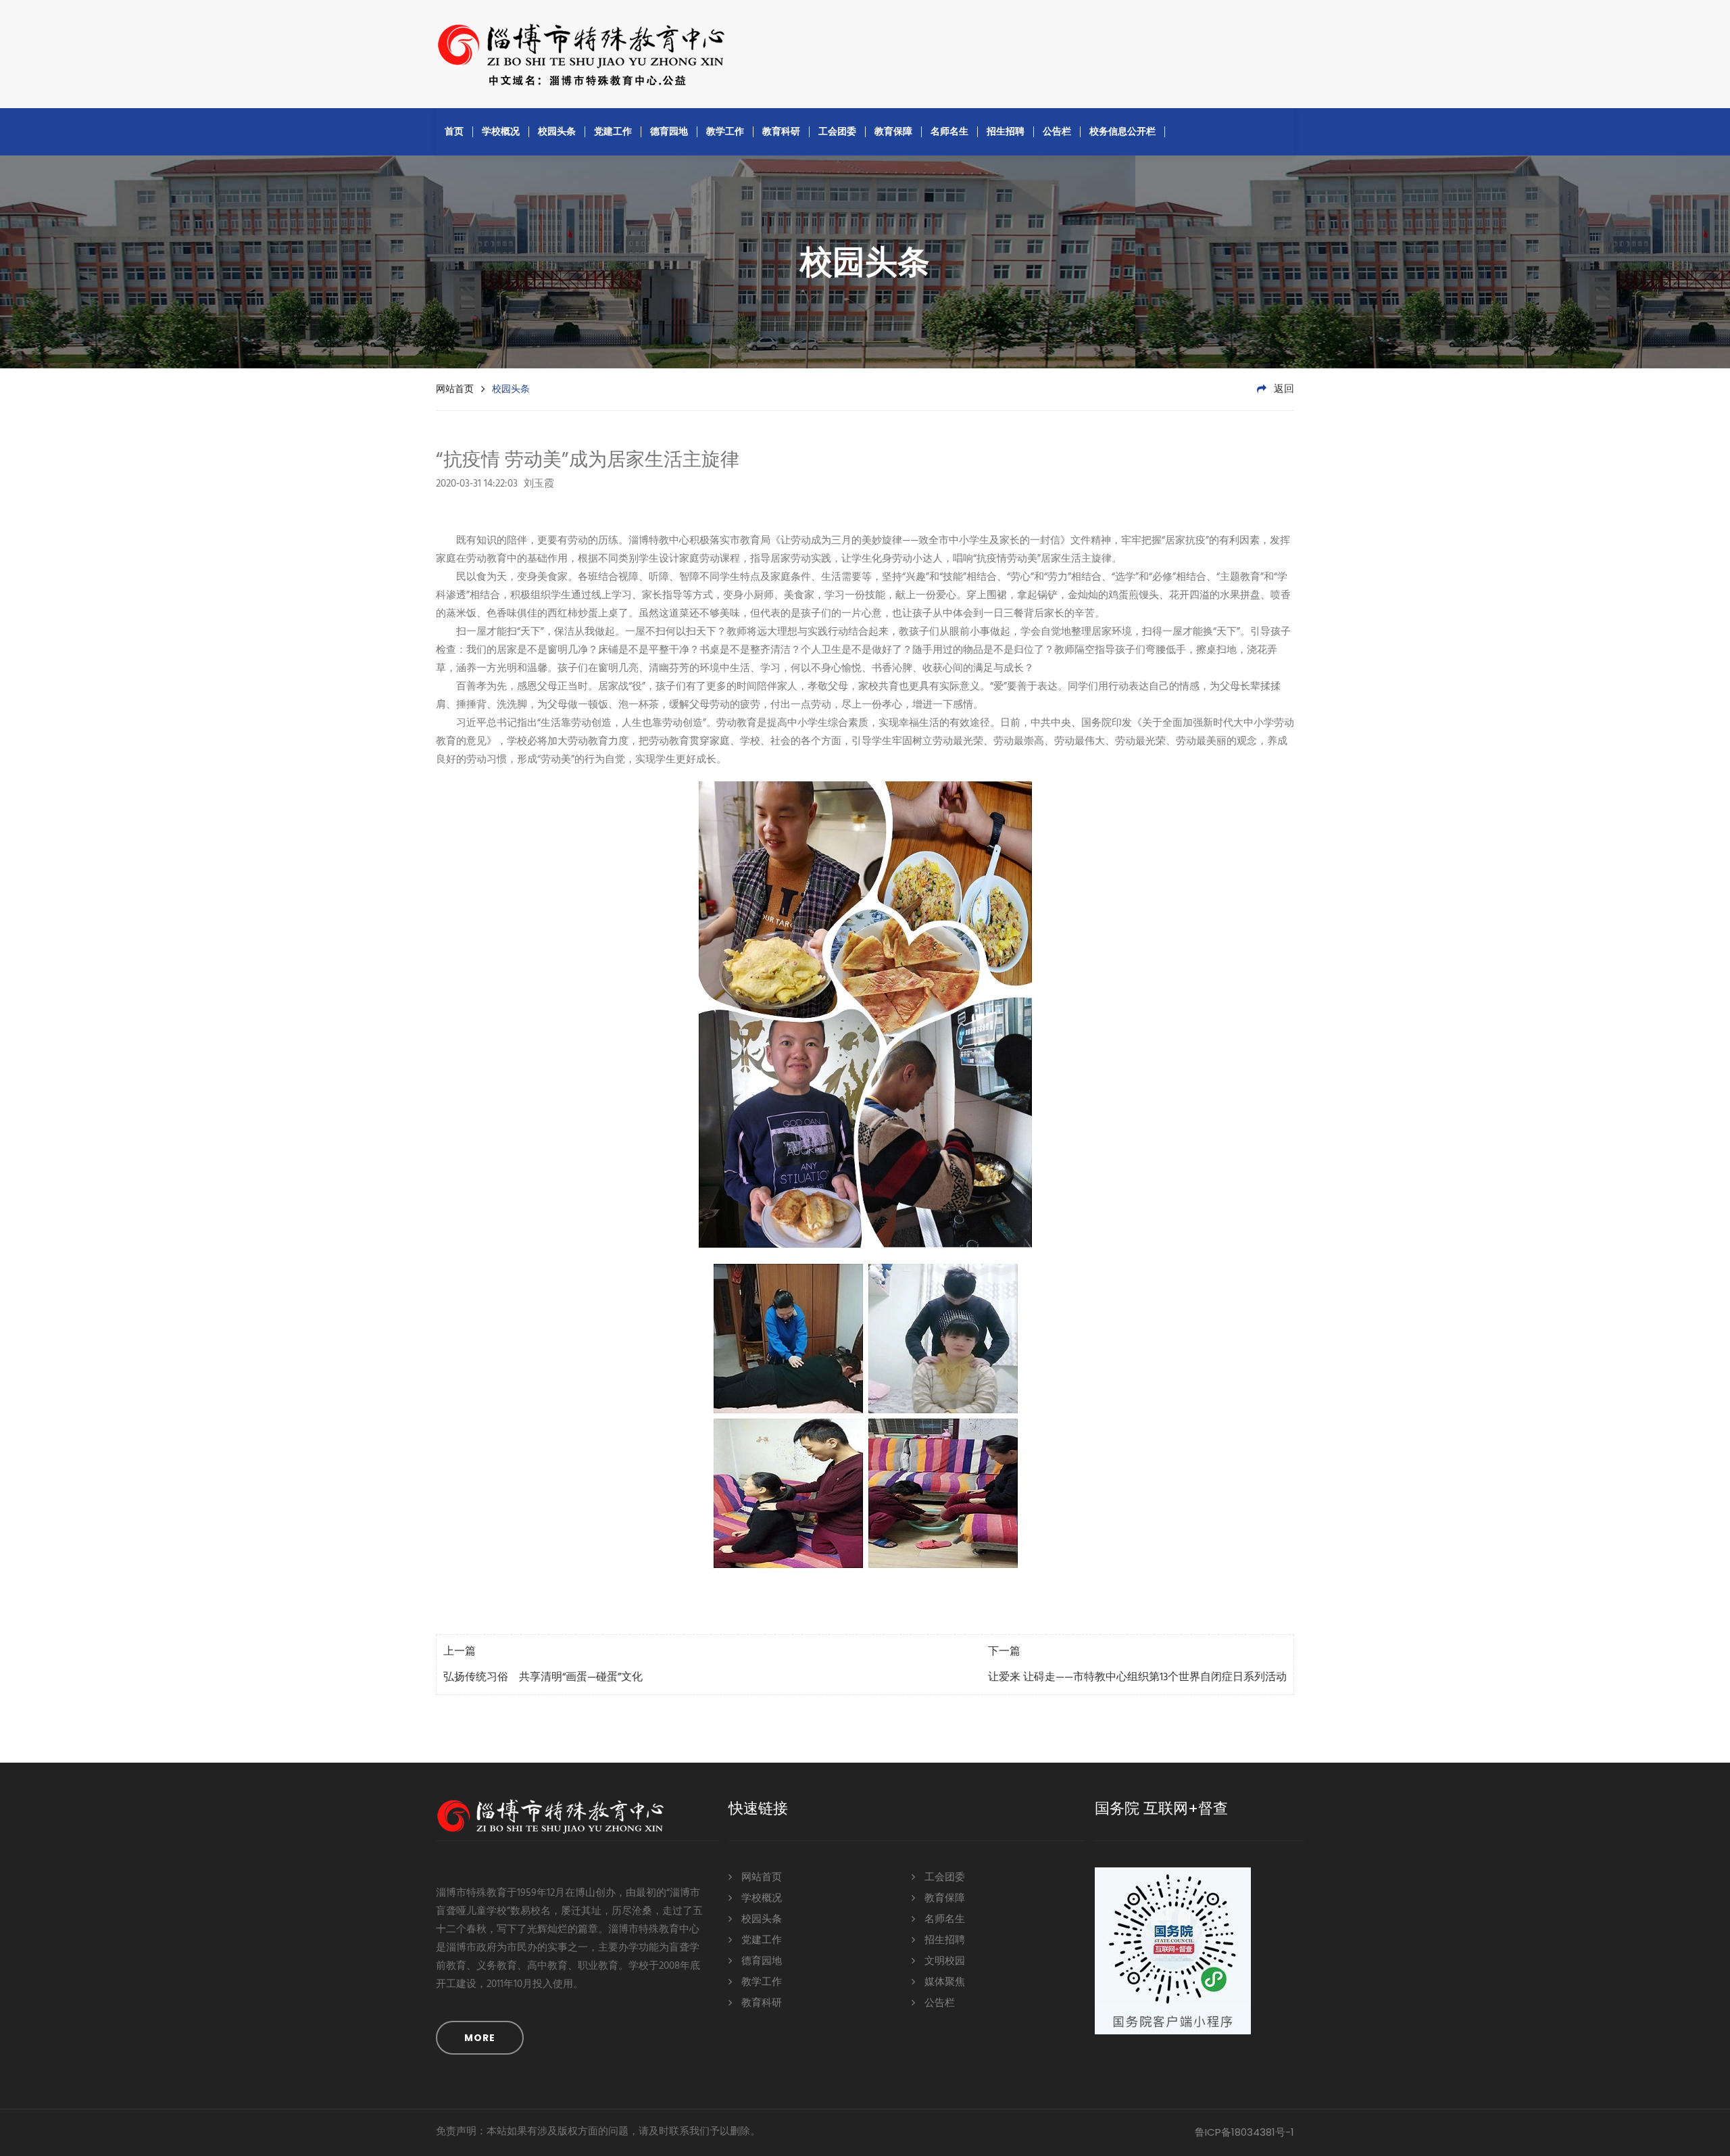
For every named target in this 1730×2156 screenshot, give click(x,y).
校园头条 (557, 131)
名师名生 (949, 131)
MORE (480, 2038)
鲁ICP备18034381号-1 (1244, 2132)
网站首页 (455, 389)
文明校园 (943, 1961)
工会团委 (837, 131)
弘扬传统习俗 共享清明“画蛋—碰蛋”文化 (543, 1677)
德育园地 (669, 131)
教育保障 (893, 131)
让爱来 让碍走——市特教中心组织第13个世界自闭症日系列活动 (1137, 1677)
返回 (1283, 389)
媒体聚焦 (943, 1982)
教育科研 (781, 131)
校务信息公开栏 (1122, 131)
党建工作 (613, 131)
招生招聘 (1006, 131)
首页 (454, 131)
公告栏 (1057, 131)
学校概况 (501, 131)
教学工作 (725, 131)
